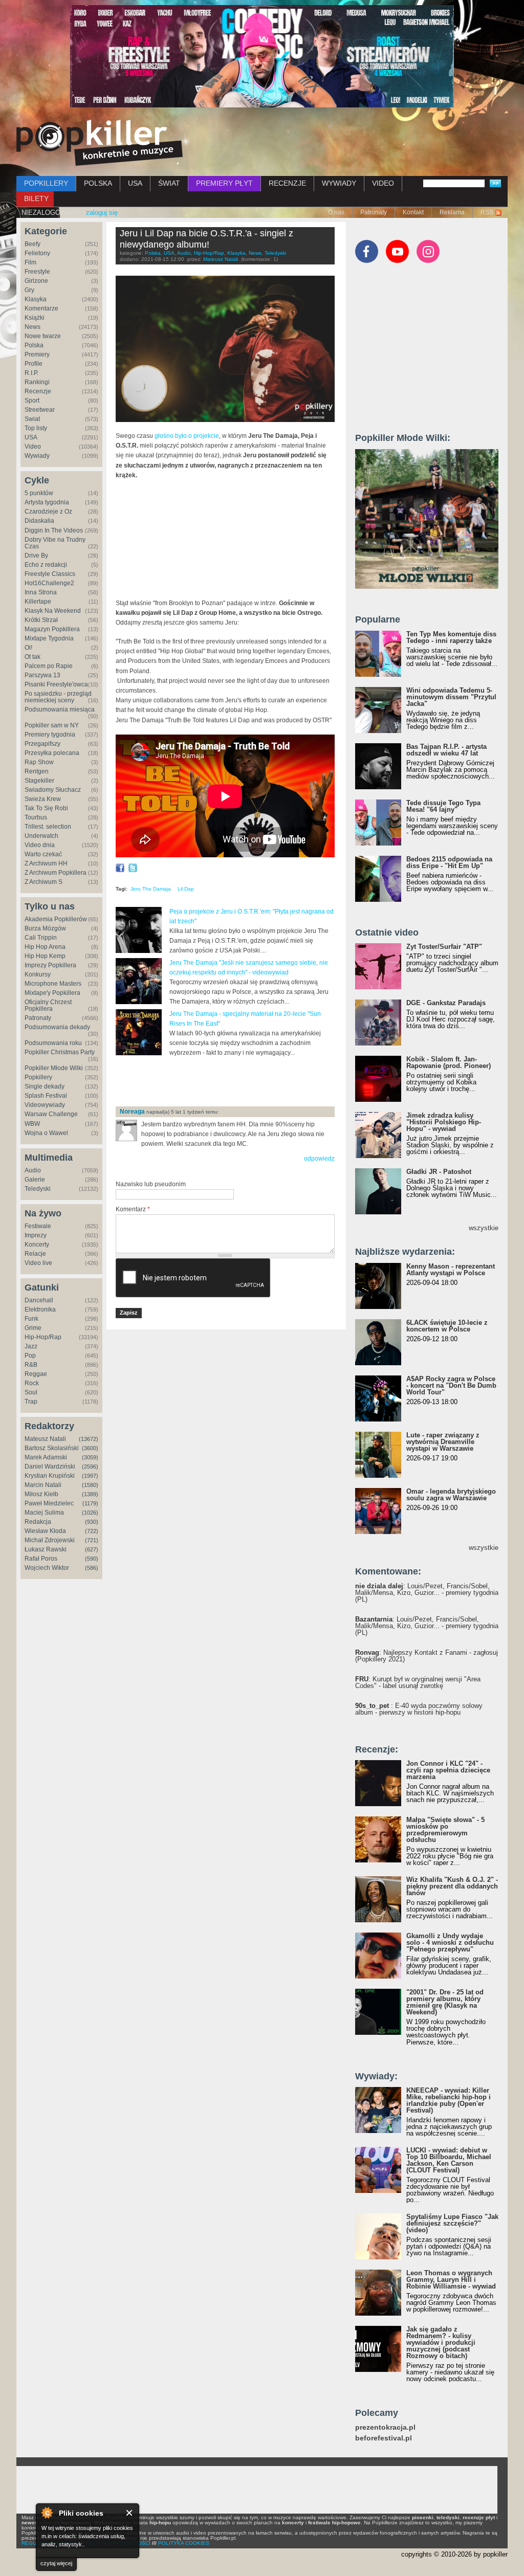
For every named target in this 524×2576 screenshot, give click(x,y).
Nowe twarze (43, 336)
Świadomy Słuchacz (53, 790)
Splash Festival (46, 1096)
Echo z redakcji (46, 565)
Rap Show (39, 762)
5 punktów (39, 493)
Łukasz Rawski (46, 1549)
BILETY (36, 198)
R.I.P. (31, 373)
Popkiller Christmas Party (60, 1052)
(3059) (90, 1457)
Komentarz (133, 1209)
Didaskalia (39, 521)
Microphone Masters (53, 984)
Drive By (36, 556)
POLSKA (98, 183)
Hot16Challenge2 (49, 583)
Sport (32, 401)
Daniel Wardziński (50, 1467)
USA (135, 183)
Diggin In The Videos (54, 530)
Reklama (452, 212)
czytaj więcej (56, 2563)
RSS (487, 212)
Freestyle (37, 272)
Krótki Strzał (41, 620)
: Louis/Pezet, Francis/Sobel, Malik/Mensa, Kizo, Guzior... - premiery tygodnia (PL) (427, 1593)
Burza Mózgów (45, 928)
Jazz (31, 1346)
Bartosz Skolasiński (52, 1448)
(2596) (90, 1467)
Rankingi (37, 382)
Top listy (36, 428)
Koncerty (37, 1245)
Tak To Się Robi (46, 808)
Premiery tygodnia (50, 735)
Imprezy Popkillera (50, 965)
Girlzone (36, 281)
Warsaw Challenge (51, 1114)
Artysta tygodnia (47, 502)
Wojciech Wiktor (47, 1568)
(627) (92, 1549)
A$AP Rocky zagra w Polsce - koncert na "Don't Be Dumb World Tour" (451, 1385)
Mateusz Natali (45, 1439)
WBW (32, 1124)
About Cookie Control (47, 2513)
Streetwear (40, 410)
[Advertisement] (235, 1082)
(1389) (90, 1494)
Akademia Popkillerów (56, 919)
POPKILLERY (46, 183)
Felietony (37, 253)
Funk (31, 1319)
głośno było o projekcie (187, 436)
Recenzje (38, 391)
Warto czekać (43, 854)
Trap (31, 1402)
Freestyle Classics (50, 574)
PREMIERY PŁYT (224, 183)
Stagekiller (39, 781)
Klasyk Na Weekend (53, 611)
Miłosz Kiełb (41, 1494)
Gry (29, 290)
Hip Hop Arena (45, 947)
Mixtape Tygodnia (49, 638)
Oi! (28, 648)
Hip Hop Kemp (45, 956)
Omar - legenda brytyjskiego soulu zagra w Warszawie (451, 1495)
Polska (34, 345)
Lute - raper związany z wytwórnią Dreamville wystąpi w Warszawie (443, 1442)
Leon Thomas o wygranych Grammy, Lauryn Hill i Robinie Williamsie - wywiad (451, 2280)
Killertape (38, 602)
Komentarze (41, 308)
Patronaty (374, 212)
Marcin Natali (43, 1485)
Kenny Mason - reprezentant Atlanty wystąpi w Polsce (451, 1270)
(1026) (90, 1513)
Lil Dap (186, 889)
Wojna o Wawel (46, 1133)
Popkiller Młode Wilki (54, 1068)
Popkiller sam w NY (52, 725)
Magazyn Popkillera (52, 629)
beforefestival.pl (384, 2438)
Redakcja (38, 1522)
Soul (31, 1392)
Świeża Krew (43, 799)
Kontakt (413, 212)
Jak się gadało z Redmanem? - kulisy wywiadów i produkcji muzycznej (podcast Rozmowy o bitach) (441, 2342)
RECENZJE (287, 183)
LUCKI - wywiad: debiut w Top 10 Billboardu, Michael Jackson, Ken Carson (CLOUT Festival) (449, 2160)
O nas (336, 212)
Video (33, 447)
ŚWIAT (169, 183)
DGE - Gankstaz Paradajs (446, 1003)
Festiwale (38, 1226)
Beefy (32, 244)
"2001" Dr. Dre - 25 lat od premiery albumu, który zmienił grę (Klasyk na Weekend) (445, 2002)
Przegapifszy (42, 744)
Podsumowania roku (53, 1043)
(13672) (89, 1439)
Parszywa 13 (42, 675)
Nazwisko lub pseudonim (151, 1184)
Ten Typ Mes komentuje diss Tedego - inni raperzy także (451, 637)
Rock (32, 1383)
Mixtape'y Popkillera (52, 993)
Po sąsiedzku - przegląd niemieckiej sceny (58, 697)
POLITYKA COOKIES (184, 2543)
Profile (34, 364)
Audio (33, 1170)
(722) (92, 1531)
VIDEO (383, 183)
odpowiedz (319, 1159)
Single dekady (45, 1086)
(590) (92, 1559)
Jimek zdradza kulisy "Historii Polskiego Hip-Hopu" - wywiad (444, 1122)
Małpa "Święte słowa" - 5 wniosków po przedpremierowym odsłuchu (445, 1830)
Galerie (35, 1180)
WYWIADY (339, 183)
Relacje (35, 1254)
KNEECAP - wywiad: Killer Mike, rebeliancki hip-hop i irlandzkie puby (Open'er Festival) (449, 2100)
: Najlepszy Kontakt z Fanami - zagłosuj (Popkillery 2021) (427, 1656)
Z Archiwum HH (46, 863)
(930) (92, 1522)
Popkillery (38, 1077)
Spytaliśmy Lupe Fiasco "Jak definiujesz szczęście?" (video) (452, 2223)
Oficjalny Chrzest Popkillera (48, 1005)
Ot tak (32, 657)
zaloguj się (102, 213)
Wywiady (37, 456)
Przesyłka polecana (52, 753)
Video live (38, 1263)
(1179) (90, 1503)
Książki (35, 318)
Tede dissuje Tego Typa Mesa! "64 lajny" (443, 806)
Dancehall (39, 1300)
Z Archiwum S (43, 882)
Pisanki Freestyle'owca (56, 684)
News (32, 327)
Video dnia (40, 845)
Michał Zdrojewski (50, 1540)
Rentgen (37, 771)
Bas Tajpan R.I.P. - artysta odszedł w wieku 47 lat (446, 750)
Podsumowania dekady (57, 1027)
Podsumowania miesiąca (60, 709)
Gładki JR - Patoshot (439, 1172)
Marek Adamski (46, 1457)
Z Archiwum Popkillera (56, 873)
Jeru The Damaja (151, 889)
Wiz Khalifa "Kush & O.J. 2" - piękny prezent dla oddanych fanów (452, 1886)
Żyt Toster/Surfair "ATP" (444, 947)
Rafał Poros (41, 1559)
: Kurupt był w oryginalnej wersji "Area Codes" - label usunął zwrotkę (418, 1682)
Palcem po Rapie (49, 666)
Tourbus (36, 817)
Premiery (37, 354)
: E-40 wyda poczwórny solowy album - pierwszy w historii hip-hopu (419, 1709)
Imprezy (36, 1235)
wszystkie (484, 1228)
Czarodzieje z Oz (48, 512)
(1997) (90, 1476)
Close (130, 2513)
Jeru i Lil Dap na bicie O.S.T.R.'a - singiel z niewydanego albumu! (206, 239)
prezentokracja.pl (385, 2427)
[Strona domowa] (100, 143)
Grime (33, 1328)
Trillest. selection (48, 827)
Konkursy (38, 974)
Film (30, 262)
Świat (32, 419)
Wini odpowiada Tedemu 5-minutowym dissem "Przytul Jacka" (451, 697)
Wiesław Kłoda (45, 1531)
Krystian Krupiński (50, 1476)
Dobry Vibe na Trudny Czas (55, 543)
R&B (31, 1365)
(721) (92, 1540)
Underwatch (41, 836)
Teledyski (38, 1189)
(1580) (90, 1485)
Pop (30, 1356)
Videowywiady (45, 1105)
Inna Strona (41, 592)
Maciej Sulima (44, 1513)
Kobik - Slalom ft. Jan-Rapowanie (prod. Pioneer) (449, 1062)
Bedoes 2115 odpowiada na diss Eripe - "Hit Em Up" (449, 862)
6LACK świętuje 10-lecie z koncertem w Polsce (447, 1326)
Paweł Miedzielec (49, 1503)
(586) (92, 1568)
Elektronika (40, 1309)
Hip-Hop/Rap (43, 1337)
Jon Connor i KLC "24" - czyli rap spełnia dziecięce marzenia (448, 1770)
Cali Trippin (41, 938)
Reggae (36, 1374)
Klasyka (36, 299)
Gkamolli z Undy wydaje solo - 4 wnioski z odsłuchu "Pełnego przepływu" (450, 1942)
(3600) (90, 1448)
